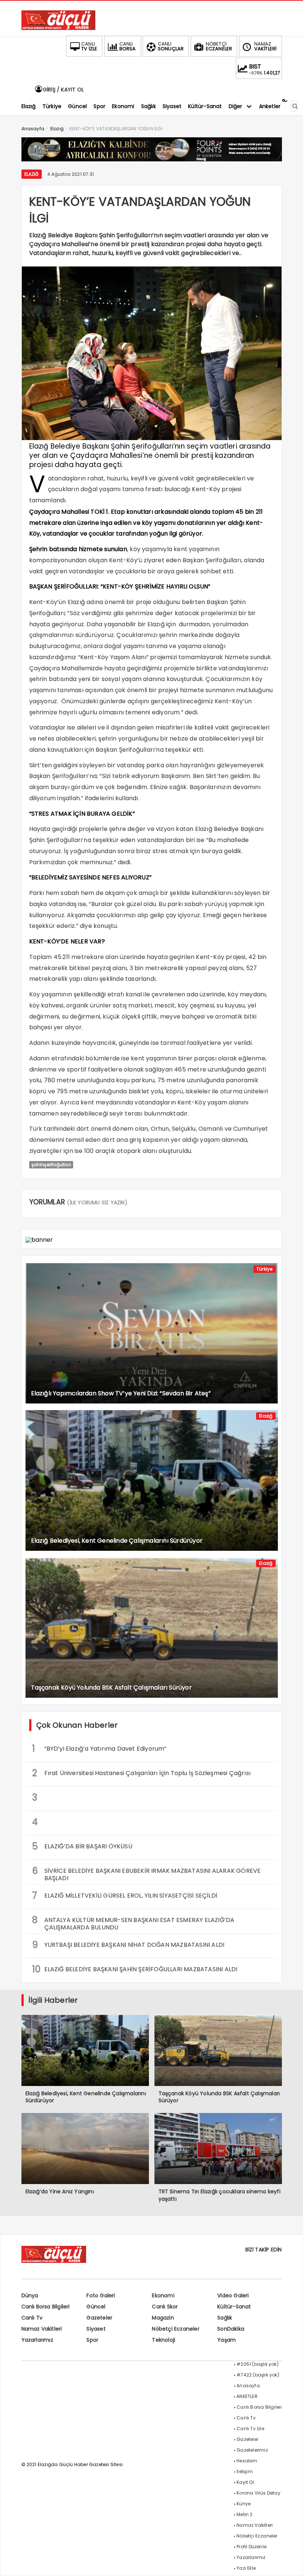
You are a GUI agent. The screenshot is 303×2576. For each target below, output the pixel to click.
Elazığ (32, 174)
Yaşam (227, 2340)
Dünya (30, 2295)
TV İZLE (89, 46)
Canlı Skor (165, 2307)
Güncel (96, 2307)
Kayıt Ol (245, 2482)
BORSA (128, 46)
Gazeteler (99, 2318)
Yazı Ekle (246, 2568)
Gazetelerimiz (252, 2450)
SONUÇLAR (171, 46)
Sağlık (225, 2318)
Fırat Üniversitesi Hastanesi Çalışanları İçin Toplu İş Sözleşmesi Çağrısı (142, 1773)
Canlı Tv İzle (250, 2429)
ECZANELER (219, 46)
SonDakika (231, 2329)
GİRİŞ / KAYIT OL (63, 90)
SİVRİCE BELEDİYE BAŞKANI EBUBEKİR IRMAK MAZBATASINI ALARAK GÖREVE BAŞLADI (147, 1874)
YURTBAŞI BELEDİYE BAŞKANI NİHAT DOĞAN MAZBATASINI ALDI (128, 1945)
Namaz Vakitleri (42, 2329)
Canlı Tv (32, 2318)
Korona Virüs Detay (258, 2493)
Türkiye (264, 1269)
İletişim (245, 2471)
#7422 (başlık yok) (258, 2375)
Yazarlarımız (37, 2340)
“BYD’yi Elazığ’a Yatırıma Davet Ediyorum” (99, 1749)
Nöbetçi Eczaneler (176, 2329)
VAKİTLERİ (265, 46)
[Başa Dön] (290, 2563)
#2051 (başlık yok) (258, 2364)
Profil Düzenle (251, 2547)
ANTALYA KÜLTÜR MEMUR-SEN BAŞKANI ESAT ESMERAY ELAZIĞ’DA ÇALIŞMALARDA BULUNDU (133, 1923)
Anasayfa (248, 2386)
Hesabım (247, 2461)
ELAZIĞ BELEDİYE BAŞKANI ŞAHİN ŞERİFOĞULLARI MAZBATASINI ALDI (135, 1969)
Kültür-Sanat (234, 2307)
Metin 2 (244, 2514)
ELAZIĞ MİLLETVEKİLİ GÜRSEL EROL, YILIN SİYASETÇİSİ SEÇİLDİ (125, 1896)
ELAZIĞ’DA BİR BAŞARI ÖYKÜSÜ (82, 1846)
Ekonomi (163, 2295)
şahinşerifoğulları (51, 1165)
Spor (92, 2340)
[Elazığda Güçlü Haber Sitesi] (58, 28)
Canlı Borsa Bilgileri (46, 2307)
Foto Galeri (101, 2295)
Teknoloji (164, 2340)
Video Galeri (233, 2295)
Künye (244, 2504)
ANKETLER (247, 2396)
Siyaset (96, 2329)
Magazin (163, 2318)
